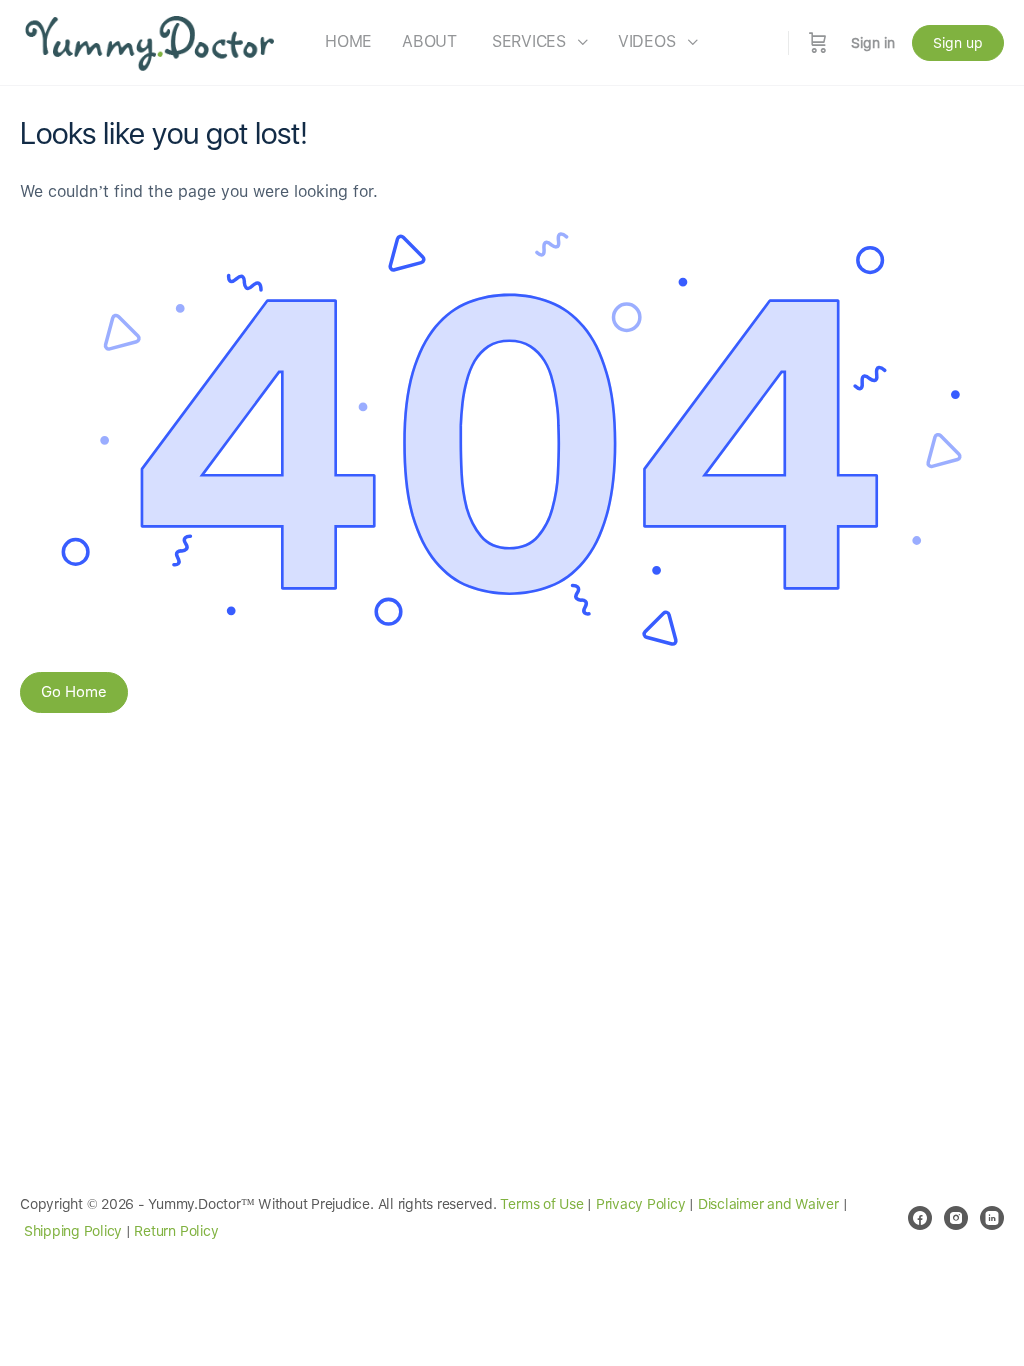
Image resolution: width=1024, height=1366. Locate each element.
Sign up (958, 43)
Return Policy (176, 1231)
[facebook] (920, 1218)
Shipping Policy (73, 1231)
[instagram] (956, 1218)
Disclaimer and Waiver (768, 1204)
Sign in (873, 43)
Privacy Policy (641, 1204)
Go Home (74, 692)
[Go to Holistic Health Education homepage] (150, 40)
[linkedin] (992, 1218)
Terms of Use (541, 1204)
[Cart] (818, 42)
